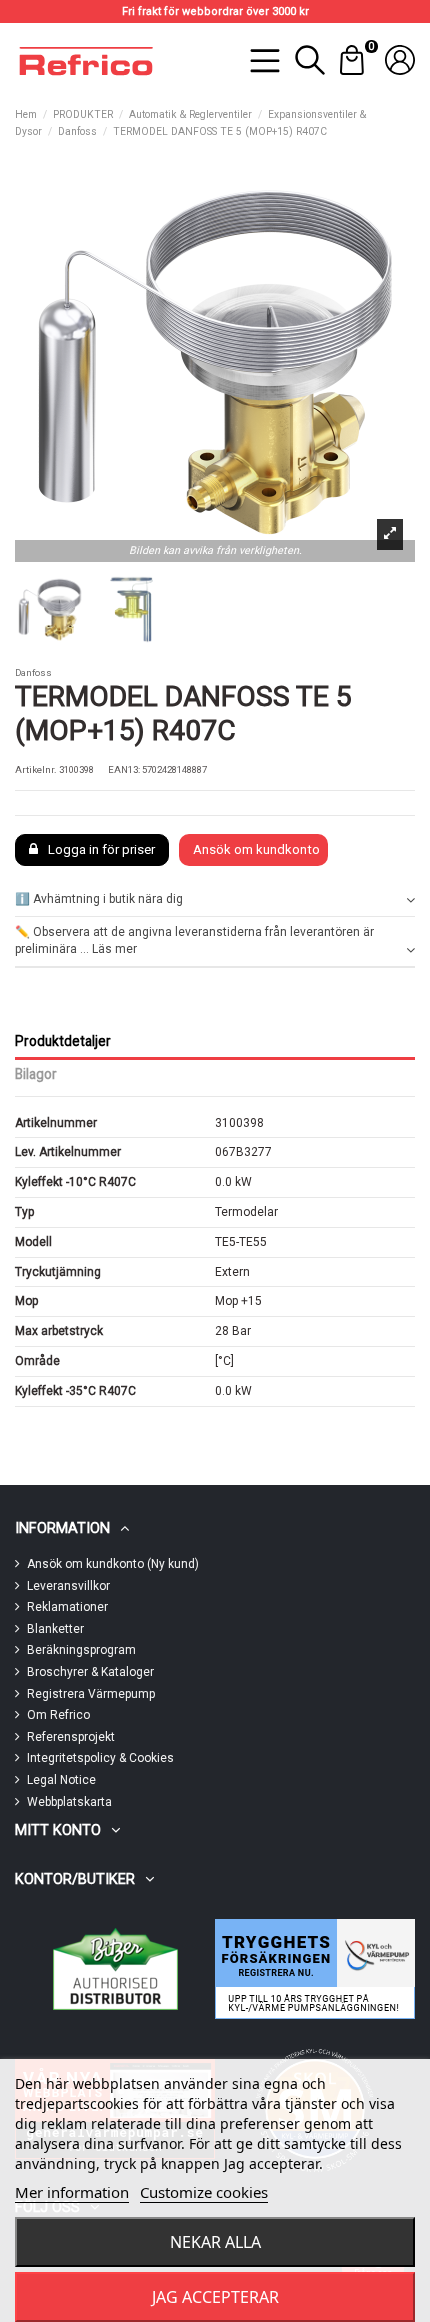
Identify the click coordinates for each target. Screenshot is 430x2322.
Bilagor (36, 1074)
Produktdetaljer (63, 1041)
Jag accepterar (215, 2297)
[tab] (215, 900)
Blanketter (55, 1629)
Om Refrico (58, 1715)
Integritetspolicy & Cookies (100, 1758)
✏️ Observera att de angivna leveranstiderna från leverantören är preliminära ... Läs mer (194, 940)
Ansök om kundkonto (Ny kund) (113, 1564)
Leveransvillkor (68, 1586)
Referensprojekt (71, 1737)
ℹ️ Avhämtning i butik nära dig (99, 899)
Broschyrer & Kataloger (90, 1672)
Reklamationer (67, 1607)
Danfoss (33, 672)
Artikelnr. (36, 769)
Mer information (72, 2192)
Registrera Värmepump (91, 1694)
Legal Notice (61, 1780)
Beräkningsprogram (81, 1650)
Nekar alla (215, 2242)
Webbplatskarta (69, 1802)
